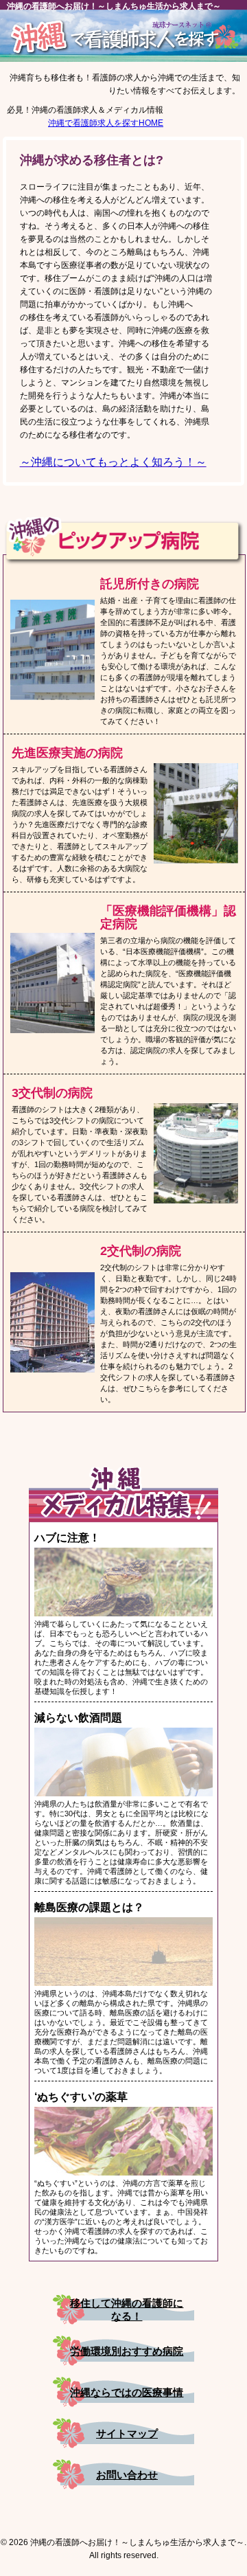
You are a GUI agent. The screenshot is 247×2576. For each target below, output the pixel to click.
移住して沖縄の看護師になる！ (127, 2309)
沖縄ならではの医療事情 (127, 2392)
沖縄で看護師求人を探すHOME (106, 123)
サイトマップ (127, 2433)
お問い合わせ (127, 2475)
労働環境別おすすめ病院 (127, 2351)
